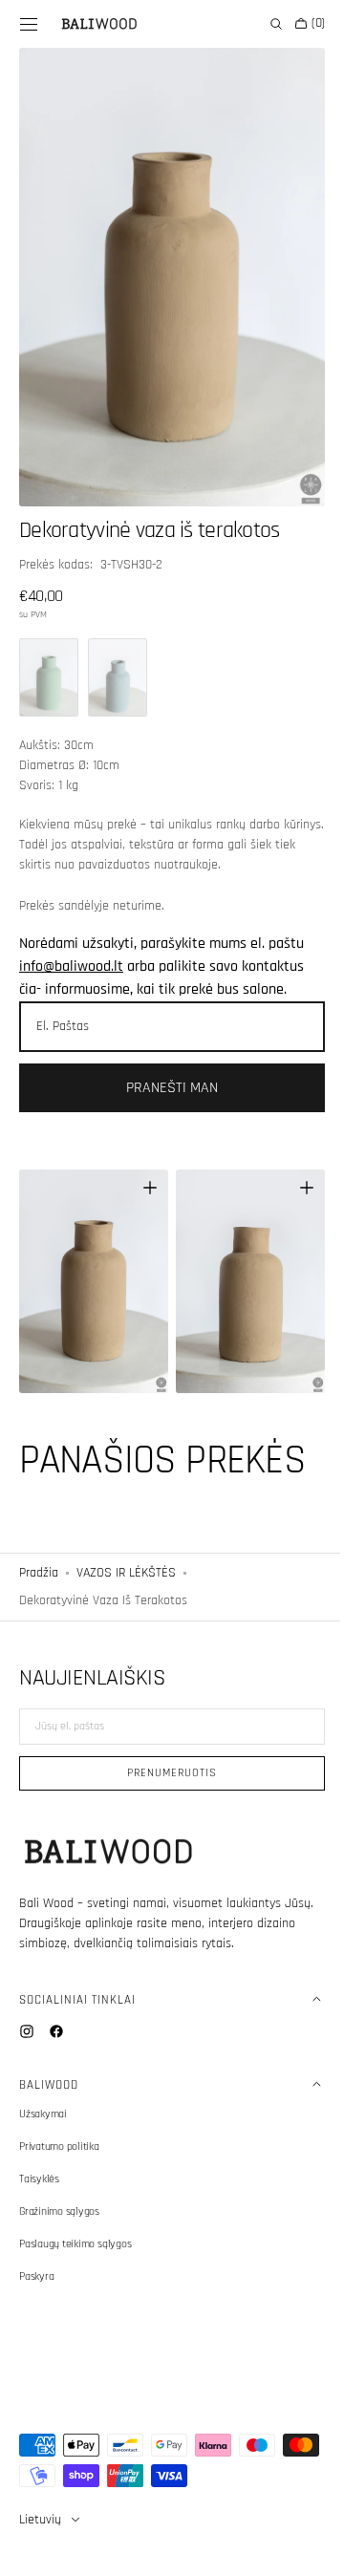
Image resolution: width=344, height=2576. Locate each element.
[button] (29, 24)
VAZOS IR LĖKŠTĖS (126, 1540)
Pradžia (39, 1540)
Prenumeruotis (165, 1773)
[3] (118, 656)
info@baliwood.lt (71, 945)
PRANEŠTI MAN (165, 1067)
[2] (49, 656)
